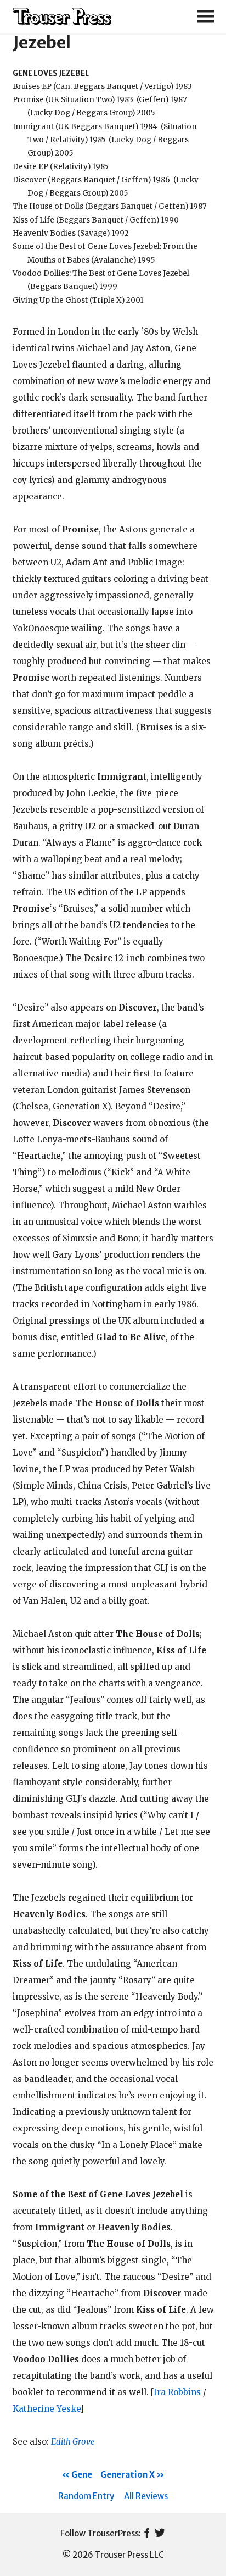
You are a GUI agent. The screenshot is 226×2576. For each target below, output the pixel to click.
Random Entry (86, 2496)
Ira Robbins (177, 2392)
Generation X (128, 2475)
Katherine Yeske (46, 2409)
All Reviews (146, 2496)
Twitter (160, 2534)
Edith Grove (73, 2442)
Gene (82, 2475)
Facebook (147, 2534)
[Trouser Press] (62, 17)
